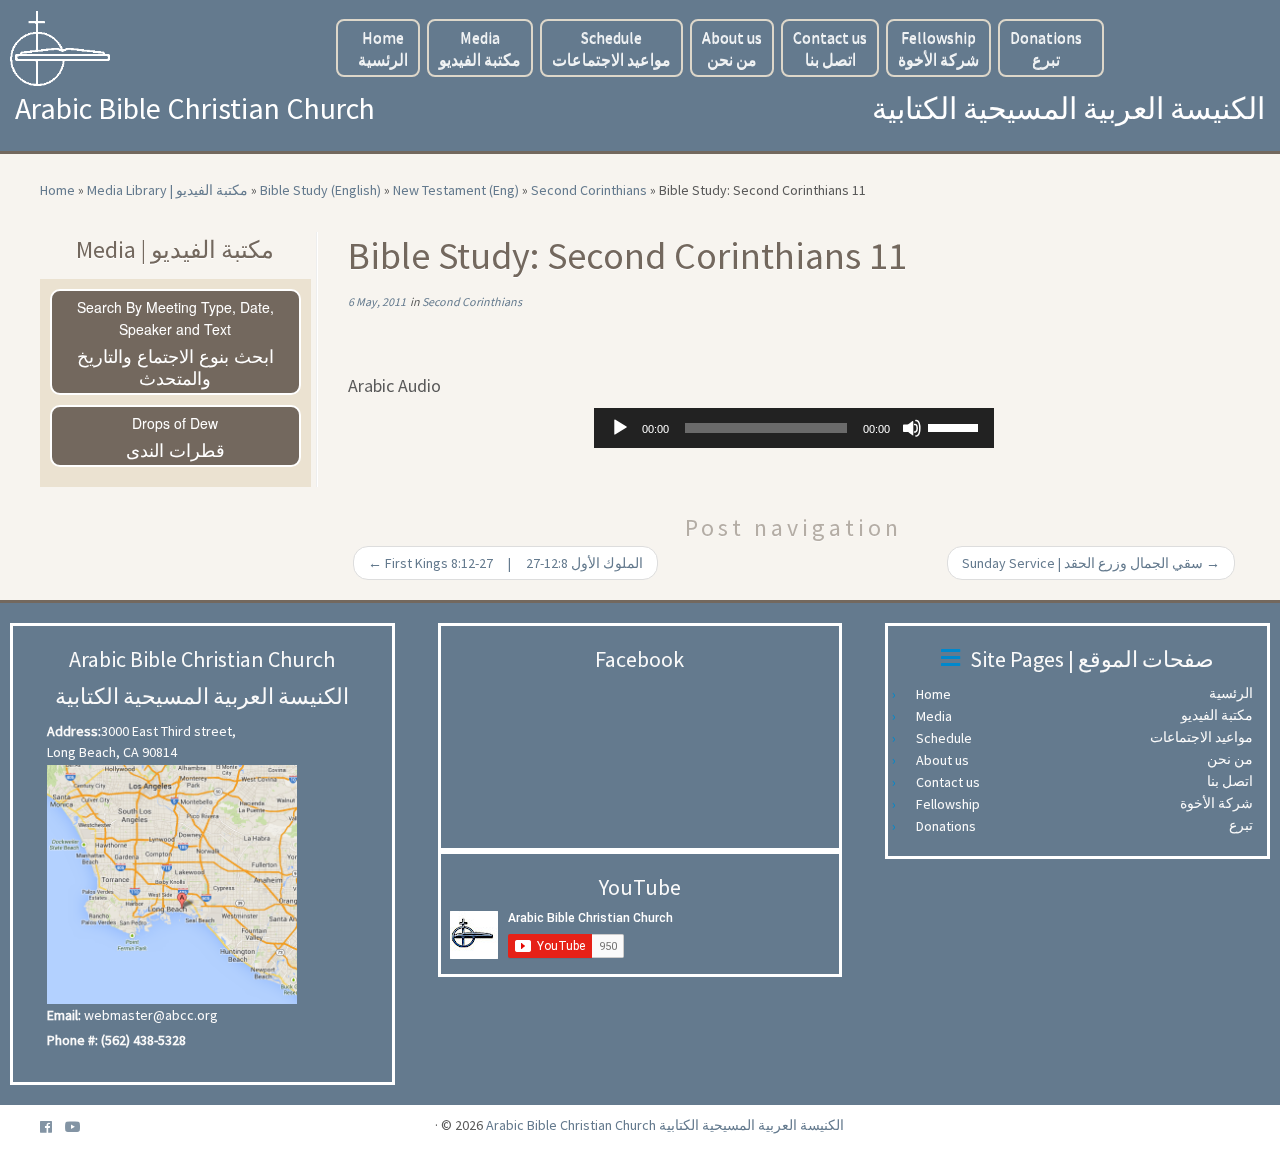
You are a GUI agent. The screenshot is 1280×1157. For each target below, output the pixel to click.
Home (383, 48)
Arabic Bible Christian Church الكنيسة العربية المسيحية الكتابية (665, 1125)
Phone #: (72, 1040)
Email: (64, 1015)
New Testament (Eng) (456, 190)
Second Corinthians (589, 190)
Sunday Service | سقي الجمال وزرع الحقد (1091, 563)
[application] (794, 428)
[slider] (956, 426)
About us (732, 48)
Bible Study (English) (320, 190)
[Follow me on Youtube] (79, 1127)
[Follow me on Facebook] (52, 1127)
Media (480, 48)
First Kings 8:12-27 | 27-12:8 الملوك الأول (505, 563)
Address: (74, 731)
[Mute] (912, 428)
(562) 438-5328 (143, 1040)
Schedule (611, 48)
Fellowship (938, 48)
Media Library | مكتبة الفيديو (167, 190)
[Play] (620, 428)
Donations (1046, 48)
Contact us (830, 48)
